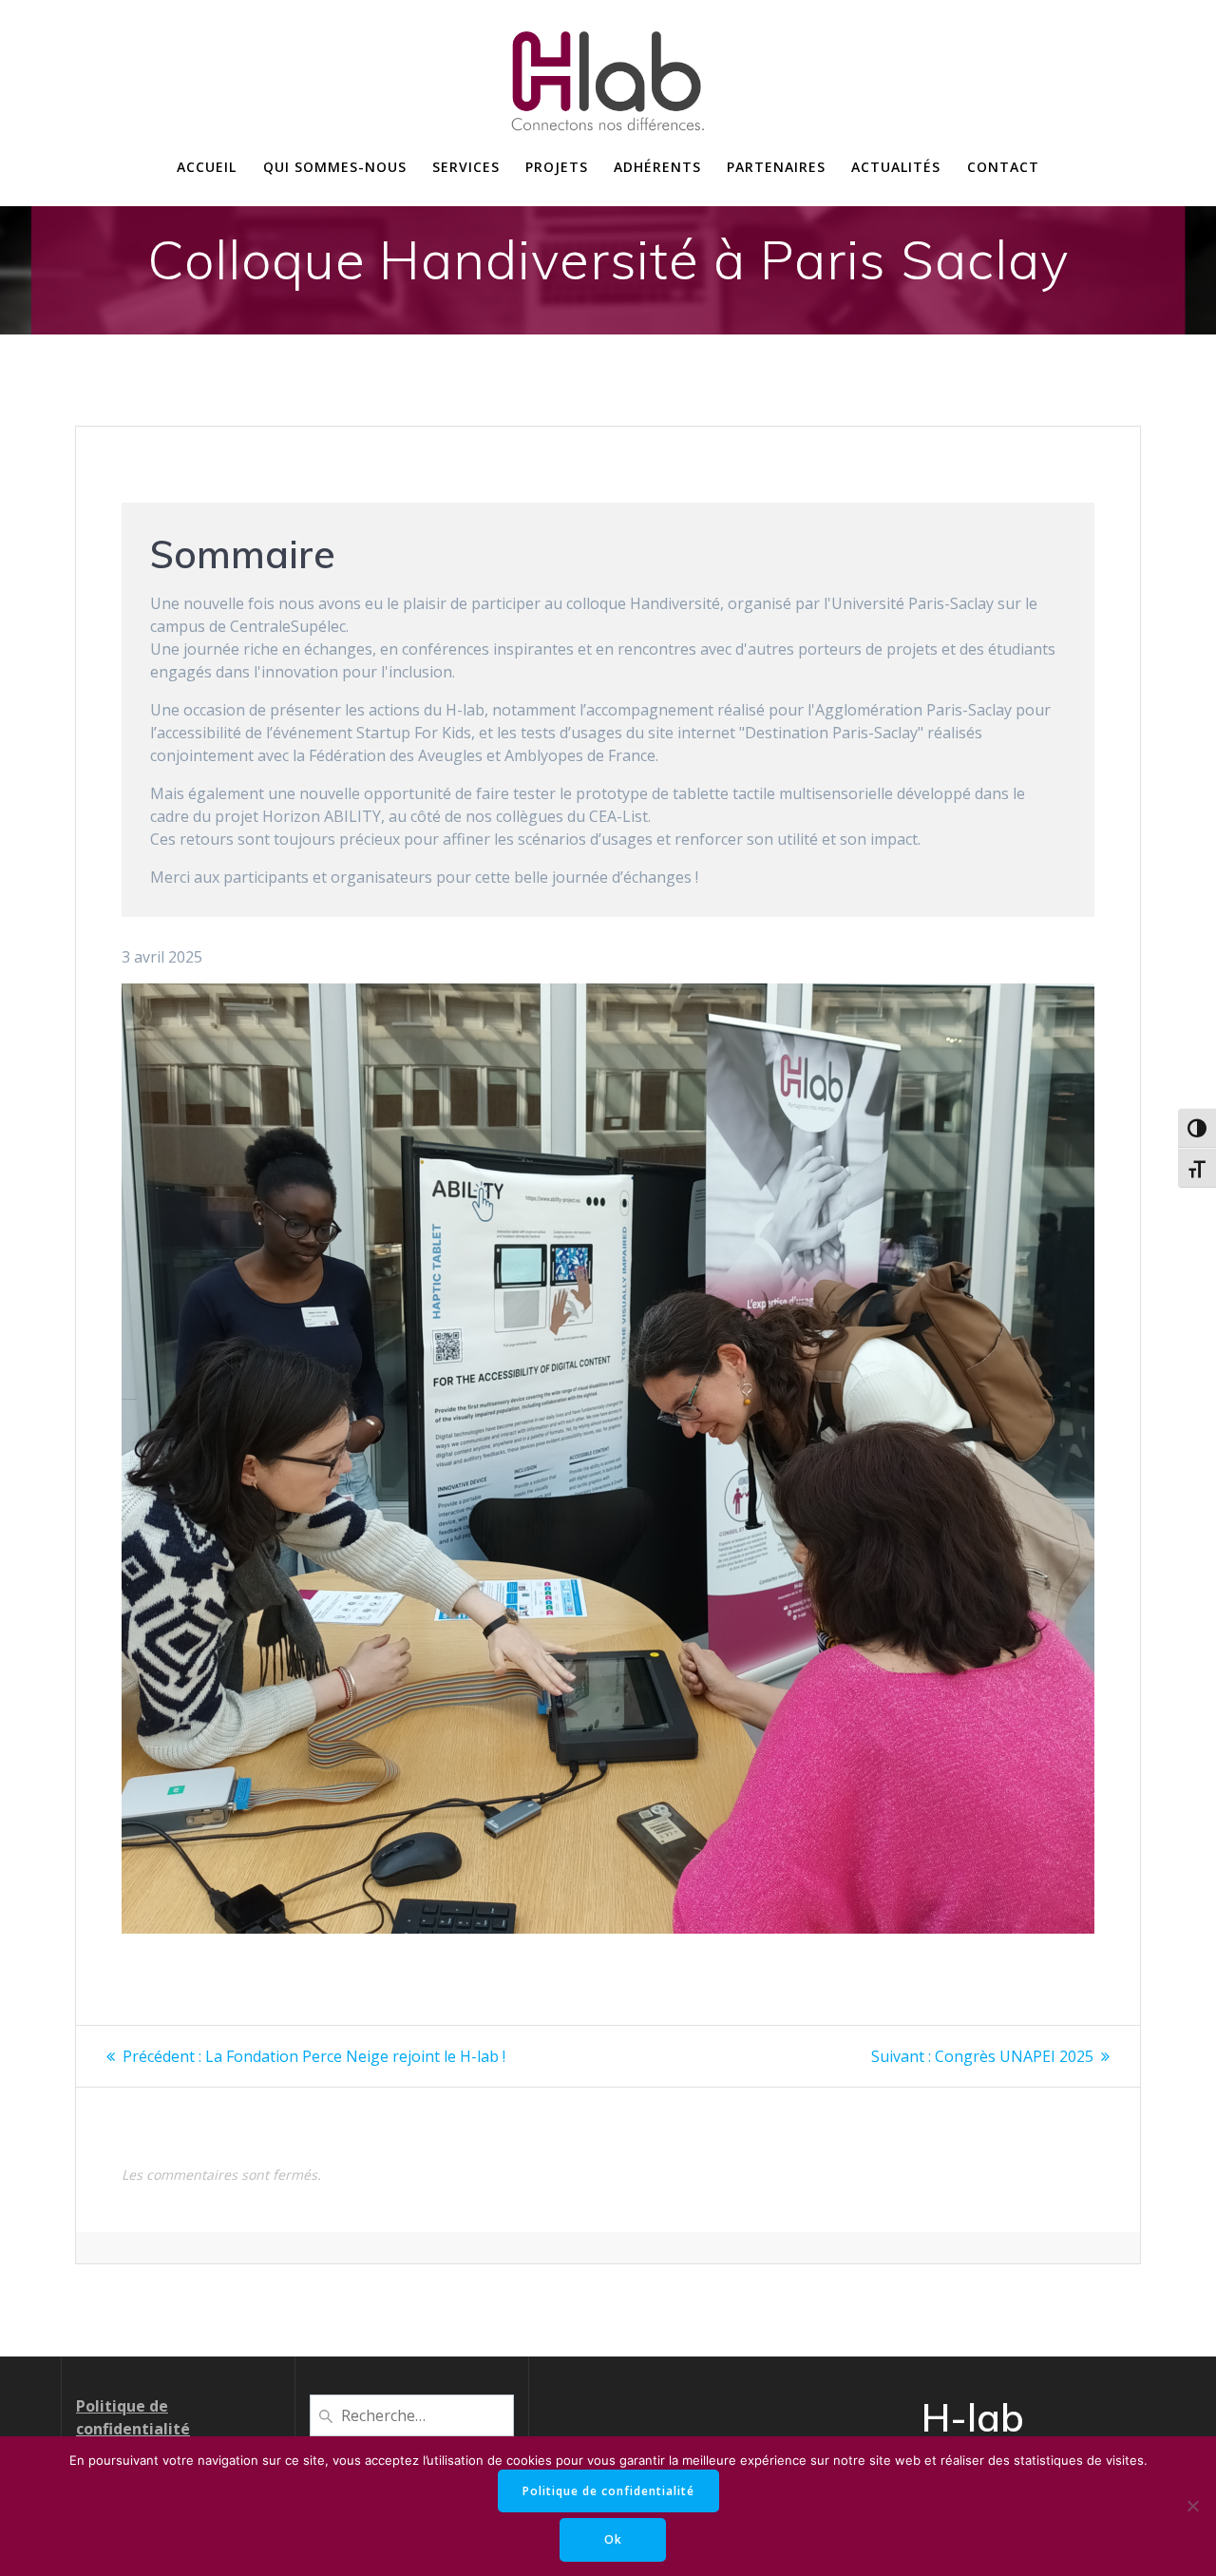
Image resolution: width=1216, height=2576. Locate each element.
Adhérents (657, 167)
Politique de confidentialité (608, 2491)
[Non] (1192, 2506)
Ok (613, 2539)
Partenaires (776, 167)
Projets (557, 167)
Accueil (207, 167)
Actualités (896, 167)
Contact (1003, 167)
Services (466, 167)
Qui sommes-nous (335, 167)
